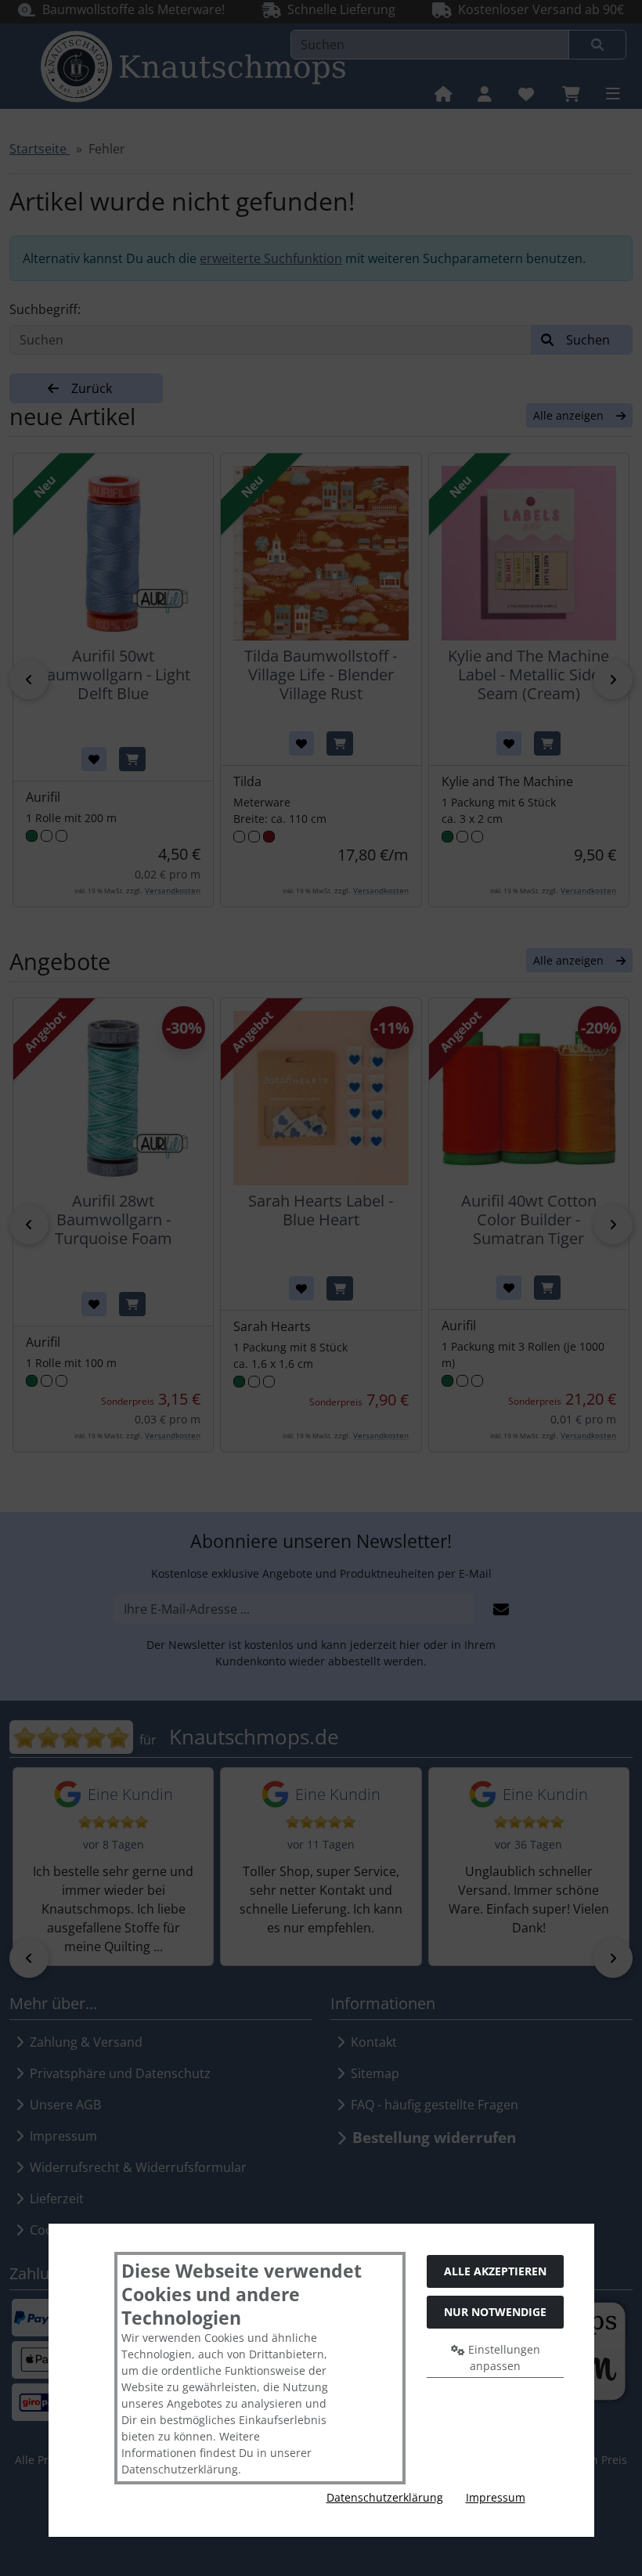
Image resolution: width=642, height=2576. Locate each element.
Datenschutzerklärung (385, 2497)
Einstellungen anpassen (503, 2358)
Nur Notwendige (495, 2312)
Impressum (496, 2497)
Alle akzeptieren (495, 2271)
